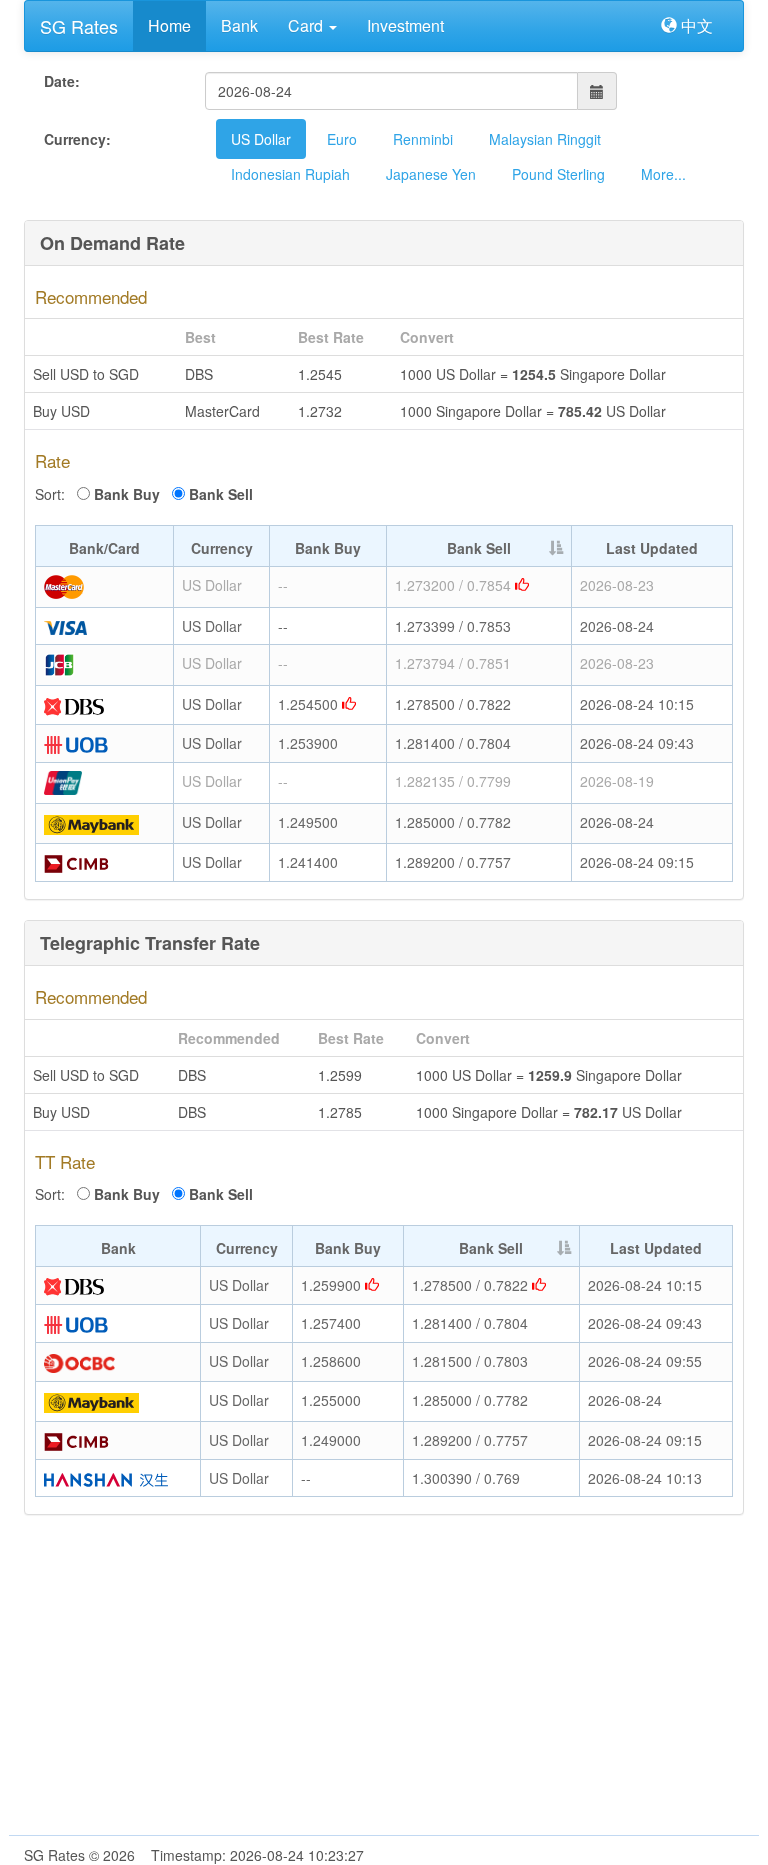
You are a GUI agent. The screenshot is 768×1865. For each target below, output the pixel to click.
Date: (62, 81)
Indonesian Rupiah (290, 174)
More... (663, 174)
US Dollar (261, 139)
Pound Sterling (558, 174)
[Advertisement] (384, 1685)
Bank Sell (221, 494)
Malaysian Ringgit (545, 139)
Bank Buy (127, 494)
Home (169, 25)
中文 (695, 25)
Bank (239, 25)
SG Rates (79, 26)
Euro (342, 139)
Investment (405, 25)
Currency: (77, 139)
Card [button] (307, 25)
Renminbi (423, 139)
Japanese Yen (431, 174)
